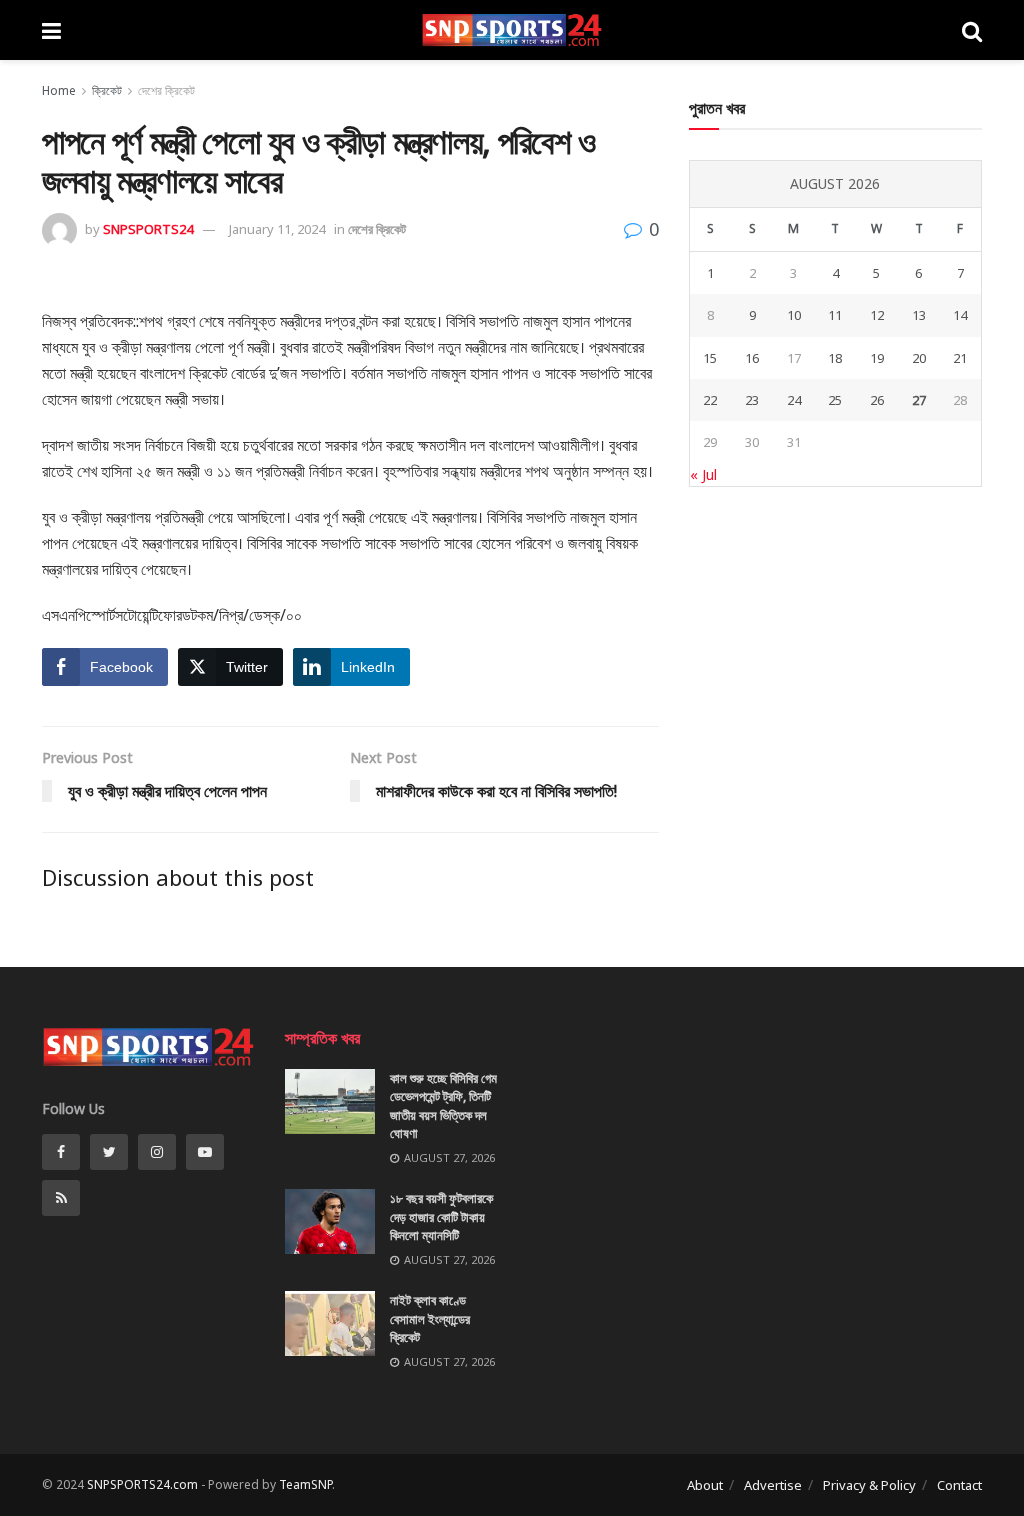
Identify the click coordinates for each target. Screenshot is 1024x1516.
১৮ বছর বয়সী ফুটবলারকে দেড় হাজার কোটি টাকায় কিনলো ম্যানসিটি (441, 1216)
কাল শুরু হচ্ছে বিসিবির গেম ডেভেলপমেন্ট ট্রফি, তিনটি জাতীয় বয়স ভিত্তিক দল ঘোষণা (443, 1105)
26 (877, 400)
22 (710, 400)
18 (835, 358)
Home (59, 90)
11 (835, 315)
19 (877, 358)
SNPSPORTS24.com (142, 1484)
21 (960, 358)
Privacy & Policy (869, 1485)
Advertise (773, 1485)
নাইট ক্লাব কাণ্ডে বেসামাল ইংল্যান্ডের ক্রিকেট (430, 1318)
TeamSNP (305, 1484)
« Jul (703, 474)
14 (960, 315)
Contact (959, 1485)
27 (919, 400)
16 (752, 358)
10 (794, 315)
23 (752, 400)
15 (710, 358)
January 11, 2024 (277, 229)
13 (919, 315)
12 (877, 315)
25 (835, 400)
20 (919, 358)
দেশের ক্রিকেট (166, 90)
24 (794, 400)
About (705, 1485)
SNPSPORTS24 (148, 229)
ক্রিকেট (107, 90)
